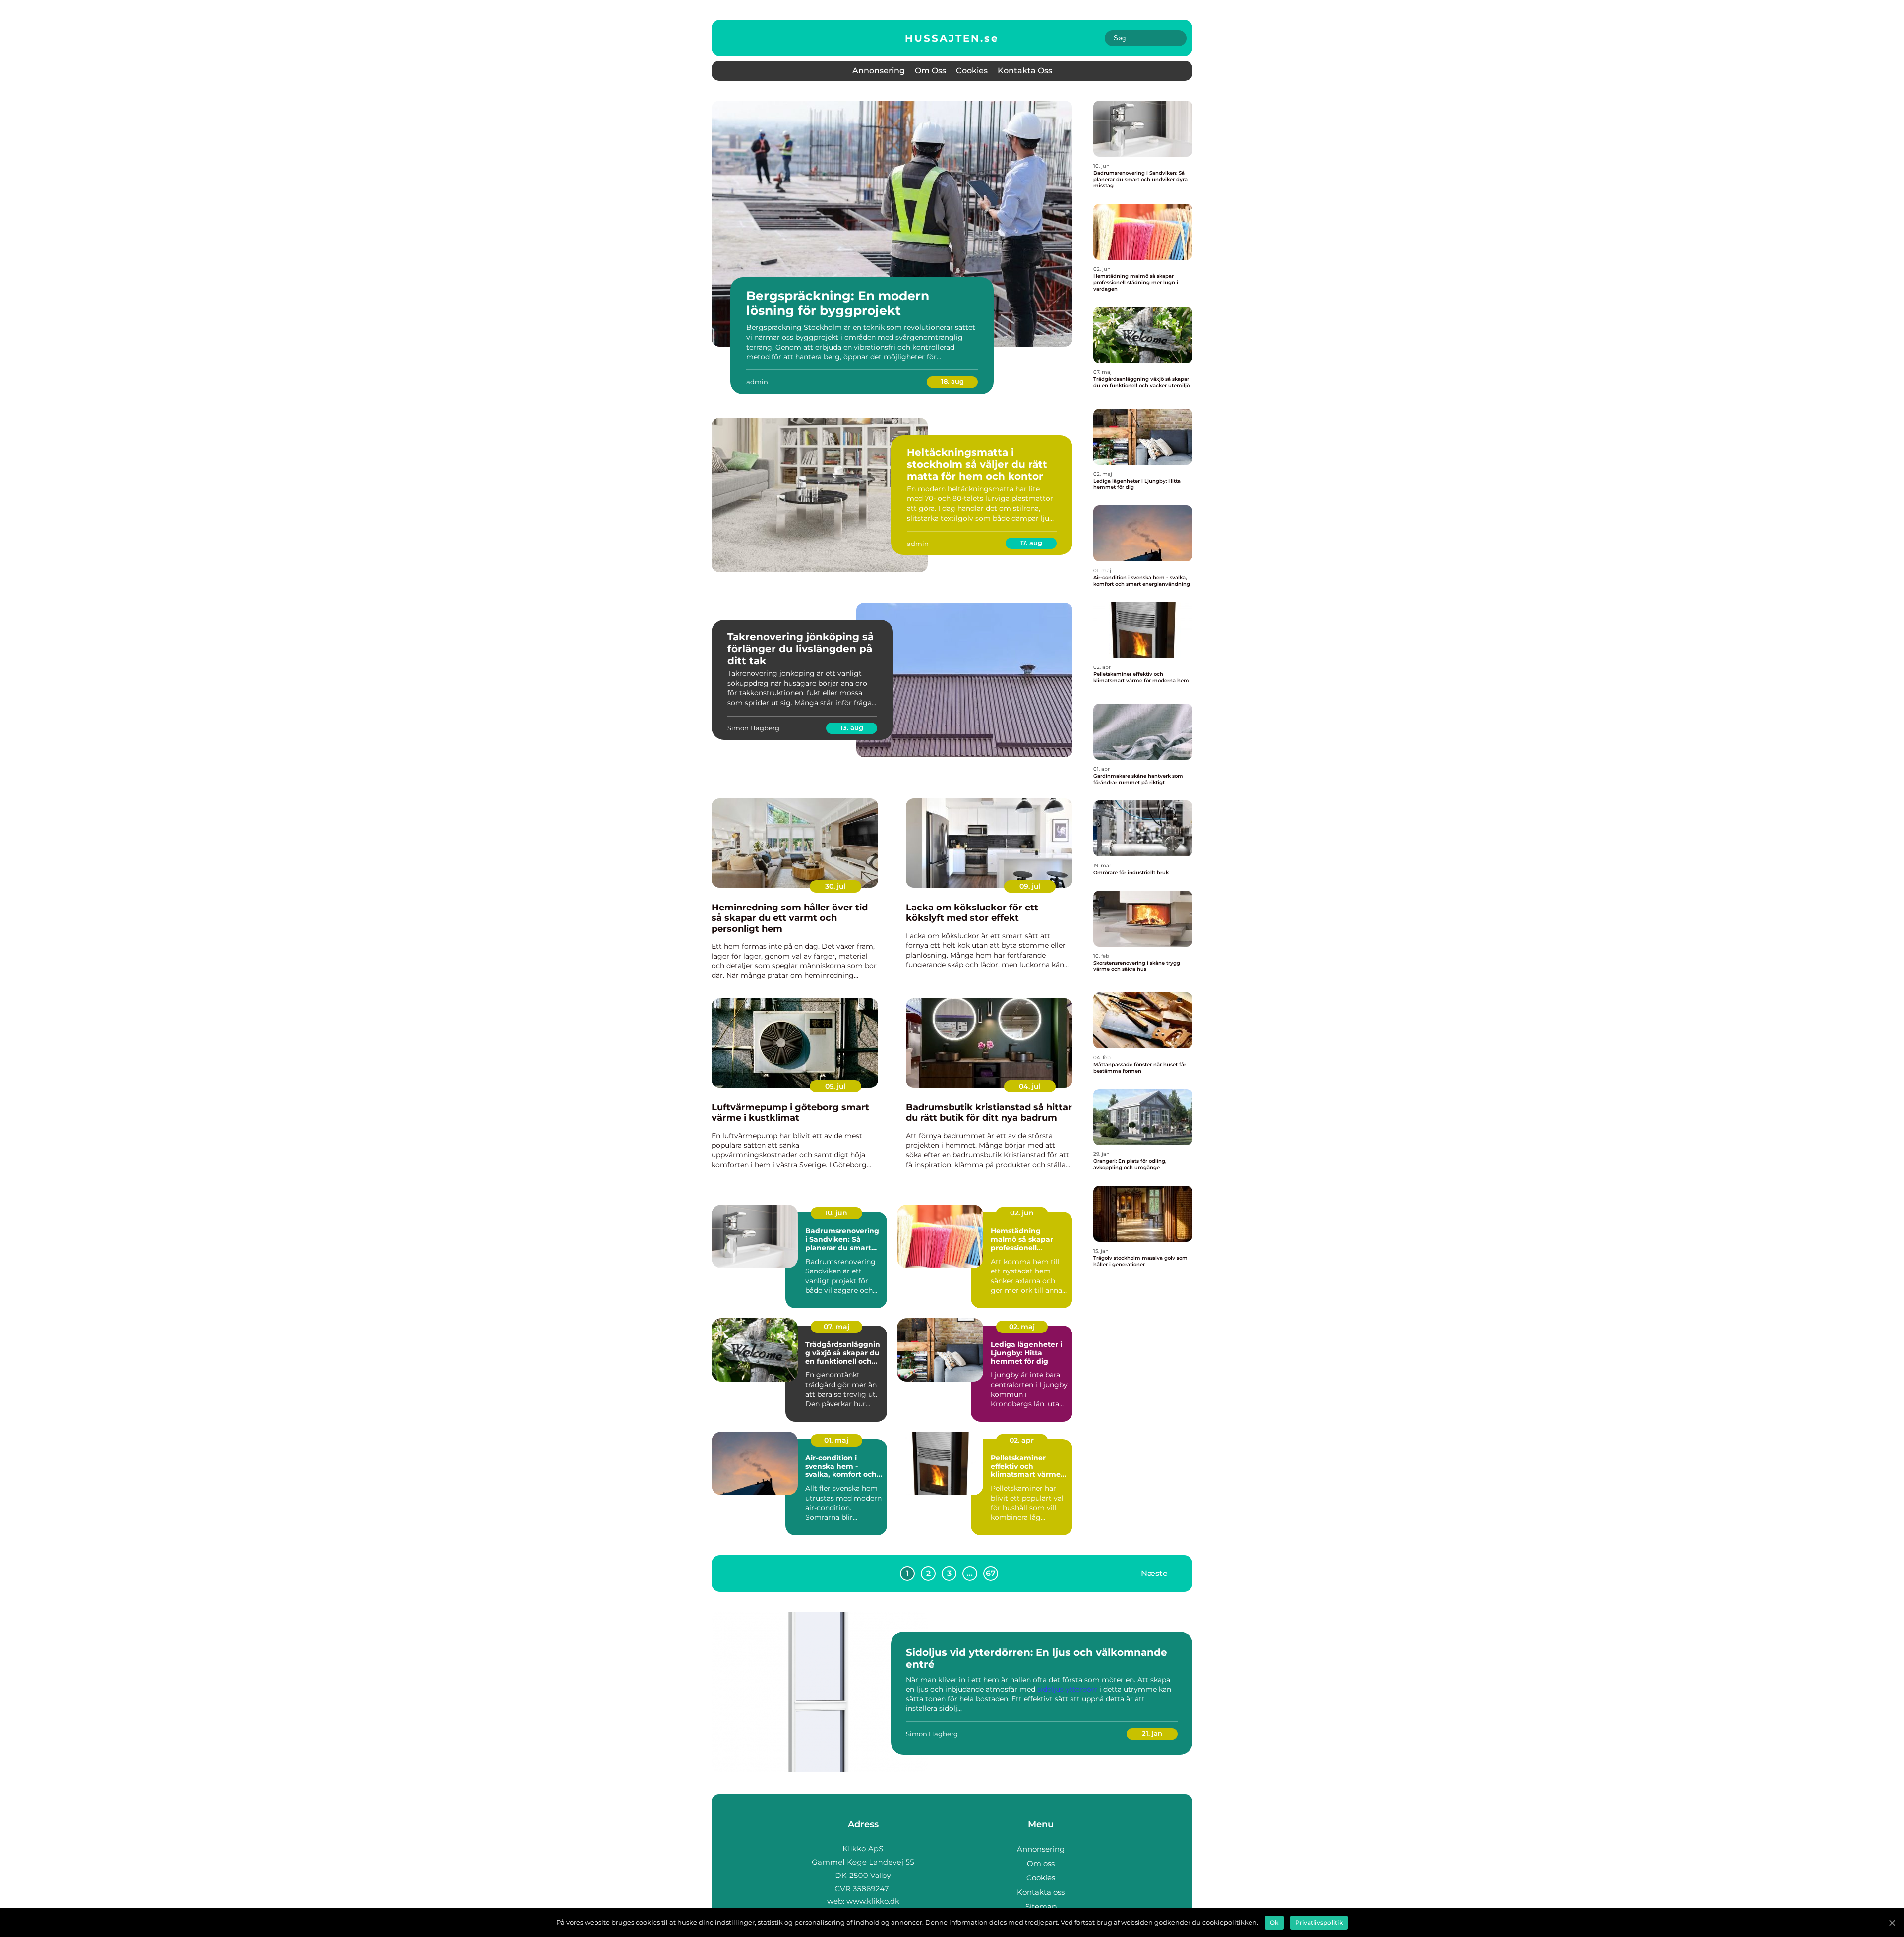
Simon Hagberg (753, 728)
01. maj (836, 1440)
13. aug (852, 727)
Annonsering (879, 71)
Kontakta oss (1025, 71)
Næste (1154, 1573)
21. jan (1152, 1733)
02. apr (1022, 1440)
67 (991, 1573)
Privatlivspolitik (1319, 1922)
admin (757, 382)
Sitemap (1041, 1907)
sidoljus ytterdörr (1067, 1689)
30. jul (835, 886)
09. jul (1030, 886)
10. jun (836, 1213)
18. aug (952, 381)
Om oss (930, 71)
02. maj (1022, 1327)
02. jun (1022, 1213)
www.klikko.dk (873, 1901)
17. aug (1031, 543)
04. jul (1030, 1086)
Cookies (972, 71)
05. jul (835, 1086)
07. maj (836, 1327)
